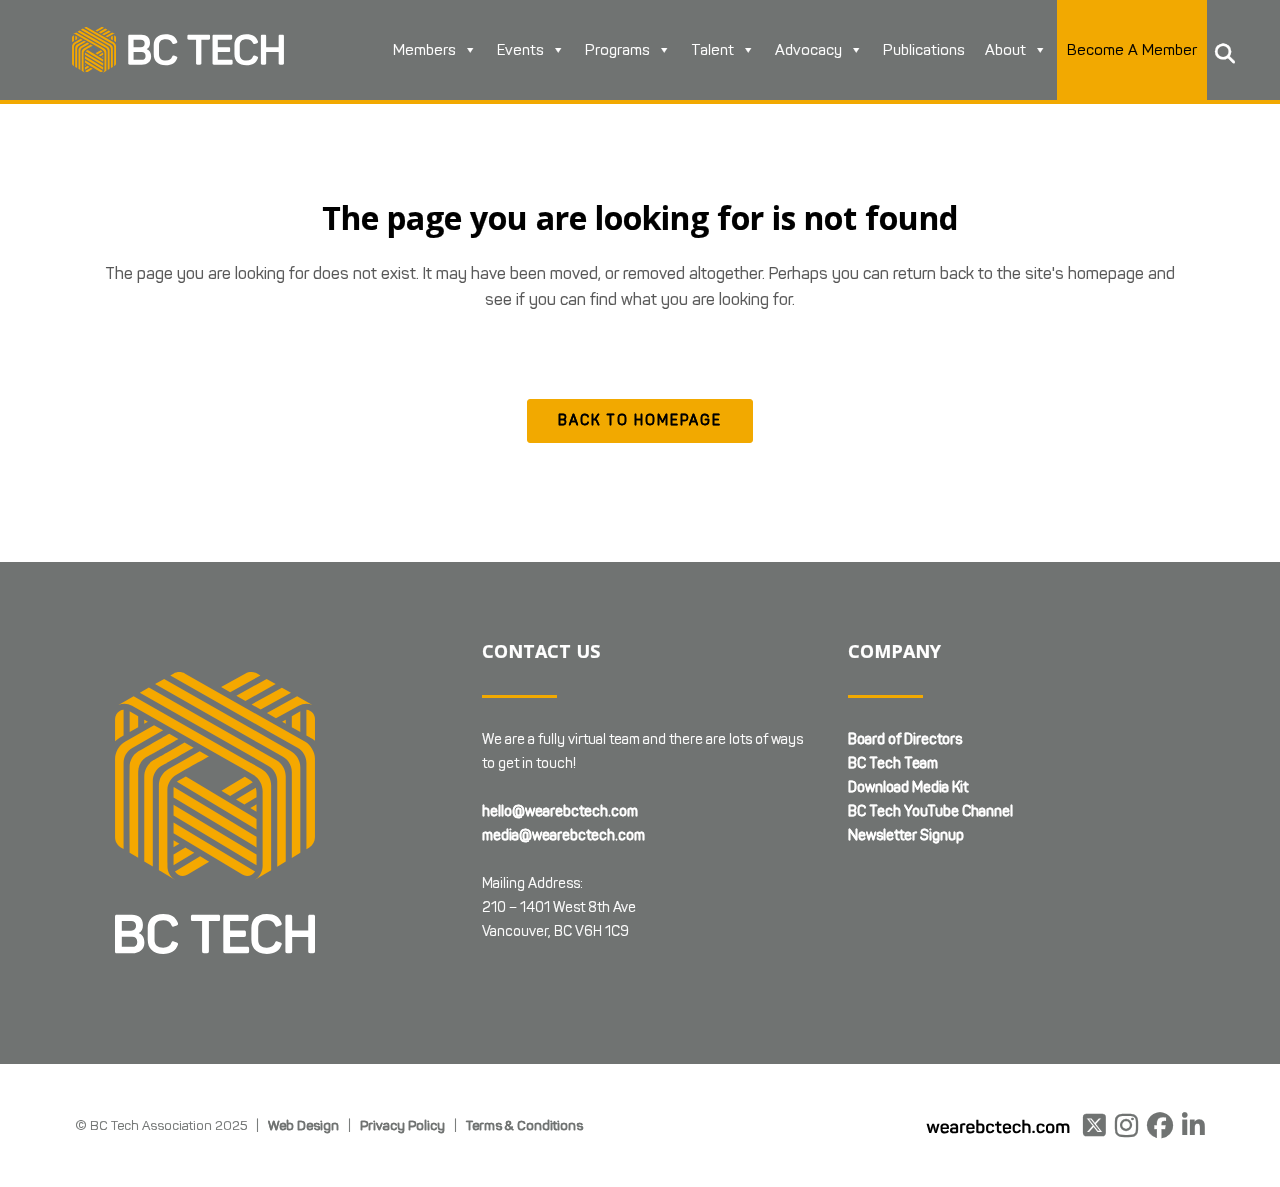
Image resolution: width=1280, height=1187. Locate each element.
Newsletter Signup (906, 835)
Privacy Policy (402, 1125)
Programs (617, 50)
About (1005, 50)
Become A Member (1132, 50)
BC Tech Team (893, 763)
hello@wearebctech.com (560, 811)
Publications (924, 50)
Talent (712, 50)
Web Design (303, 1125)
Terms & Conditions (524, 1125)
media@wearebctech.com (563, 835)
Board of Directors (905, 739)
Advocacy (808, 50)
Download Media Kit (908, 787)
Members (424, 50)
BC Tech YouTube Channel (930, 811)
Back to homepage (640, 420)
